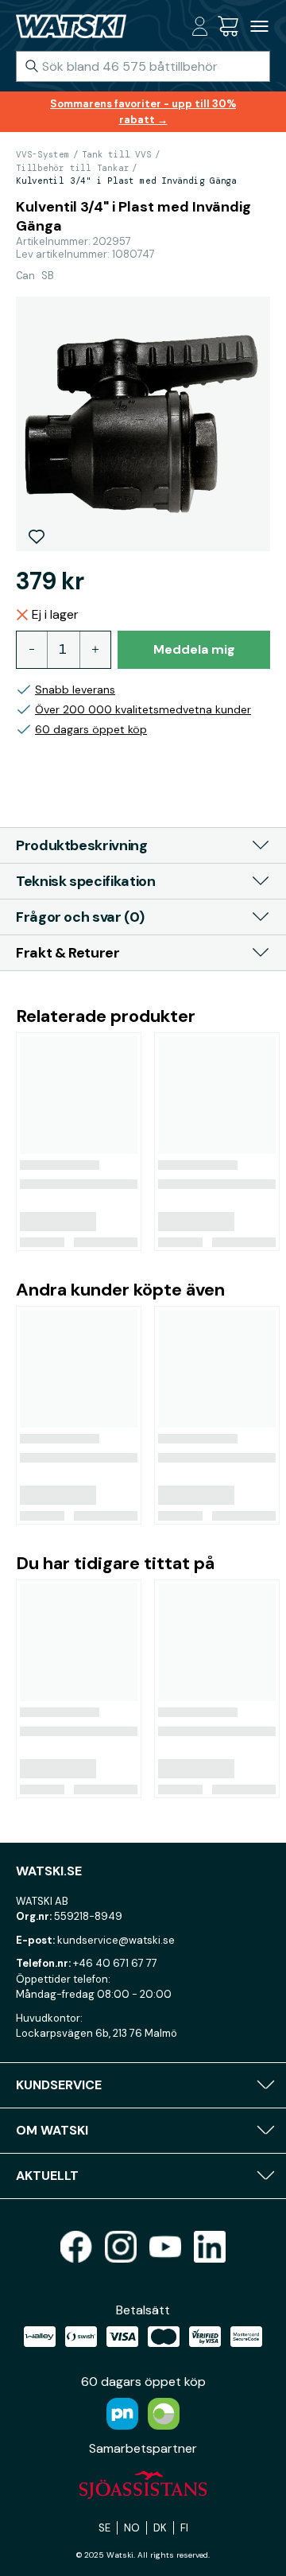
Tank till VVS (117, 154)
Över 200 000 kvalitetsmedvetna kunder (143, 709)
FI (184, 2528)
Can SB (35, 275)
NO (132, 2528)
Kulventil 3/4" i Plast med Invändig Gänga (126, 181)
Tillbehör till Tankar (72, 168)
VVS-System (43, 154)
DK (160, 2528)
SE (104, 2528)
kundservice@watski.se (116, 1940)
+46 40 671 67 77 (115, 1963)
